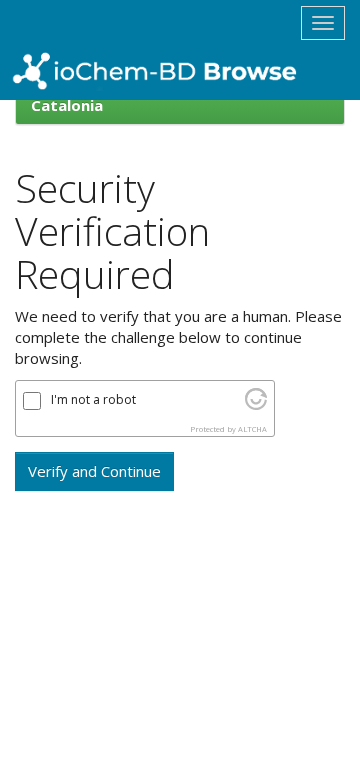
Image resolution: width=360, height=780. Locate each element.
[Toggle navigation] (323, 23)
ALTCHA (252, 429)
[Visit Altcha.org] (256, 404)
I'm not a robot (93, 400)
